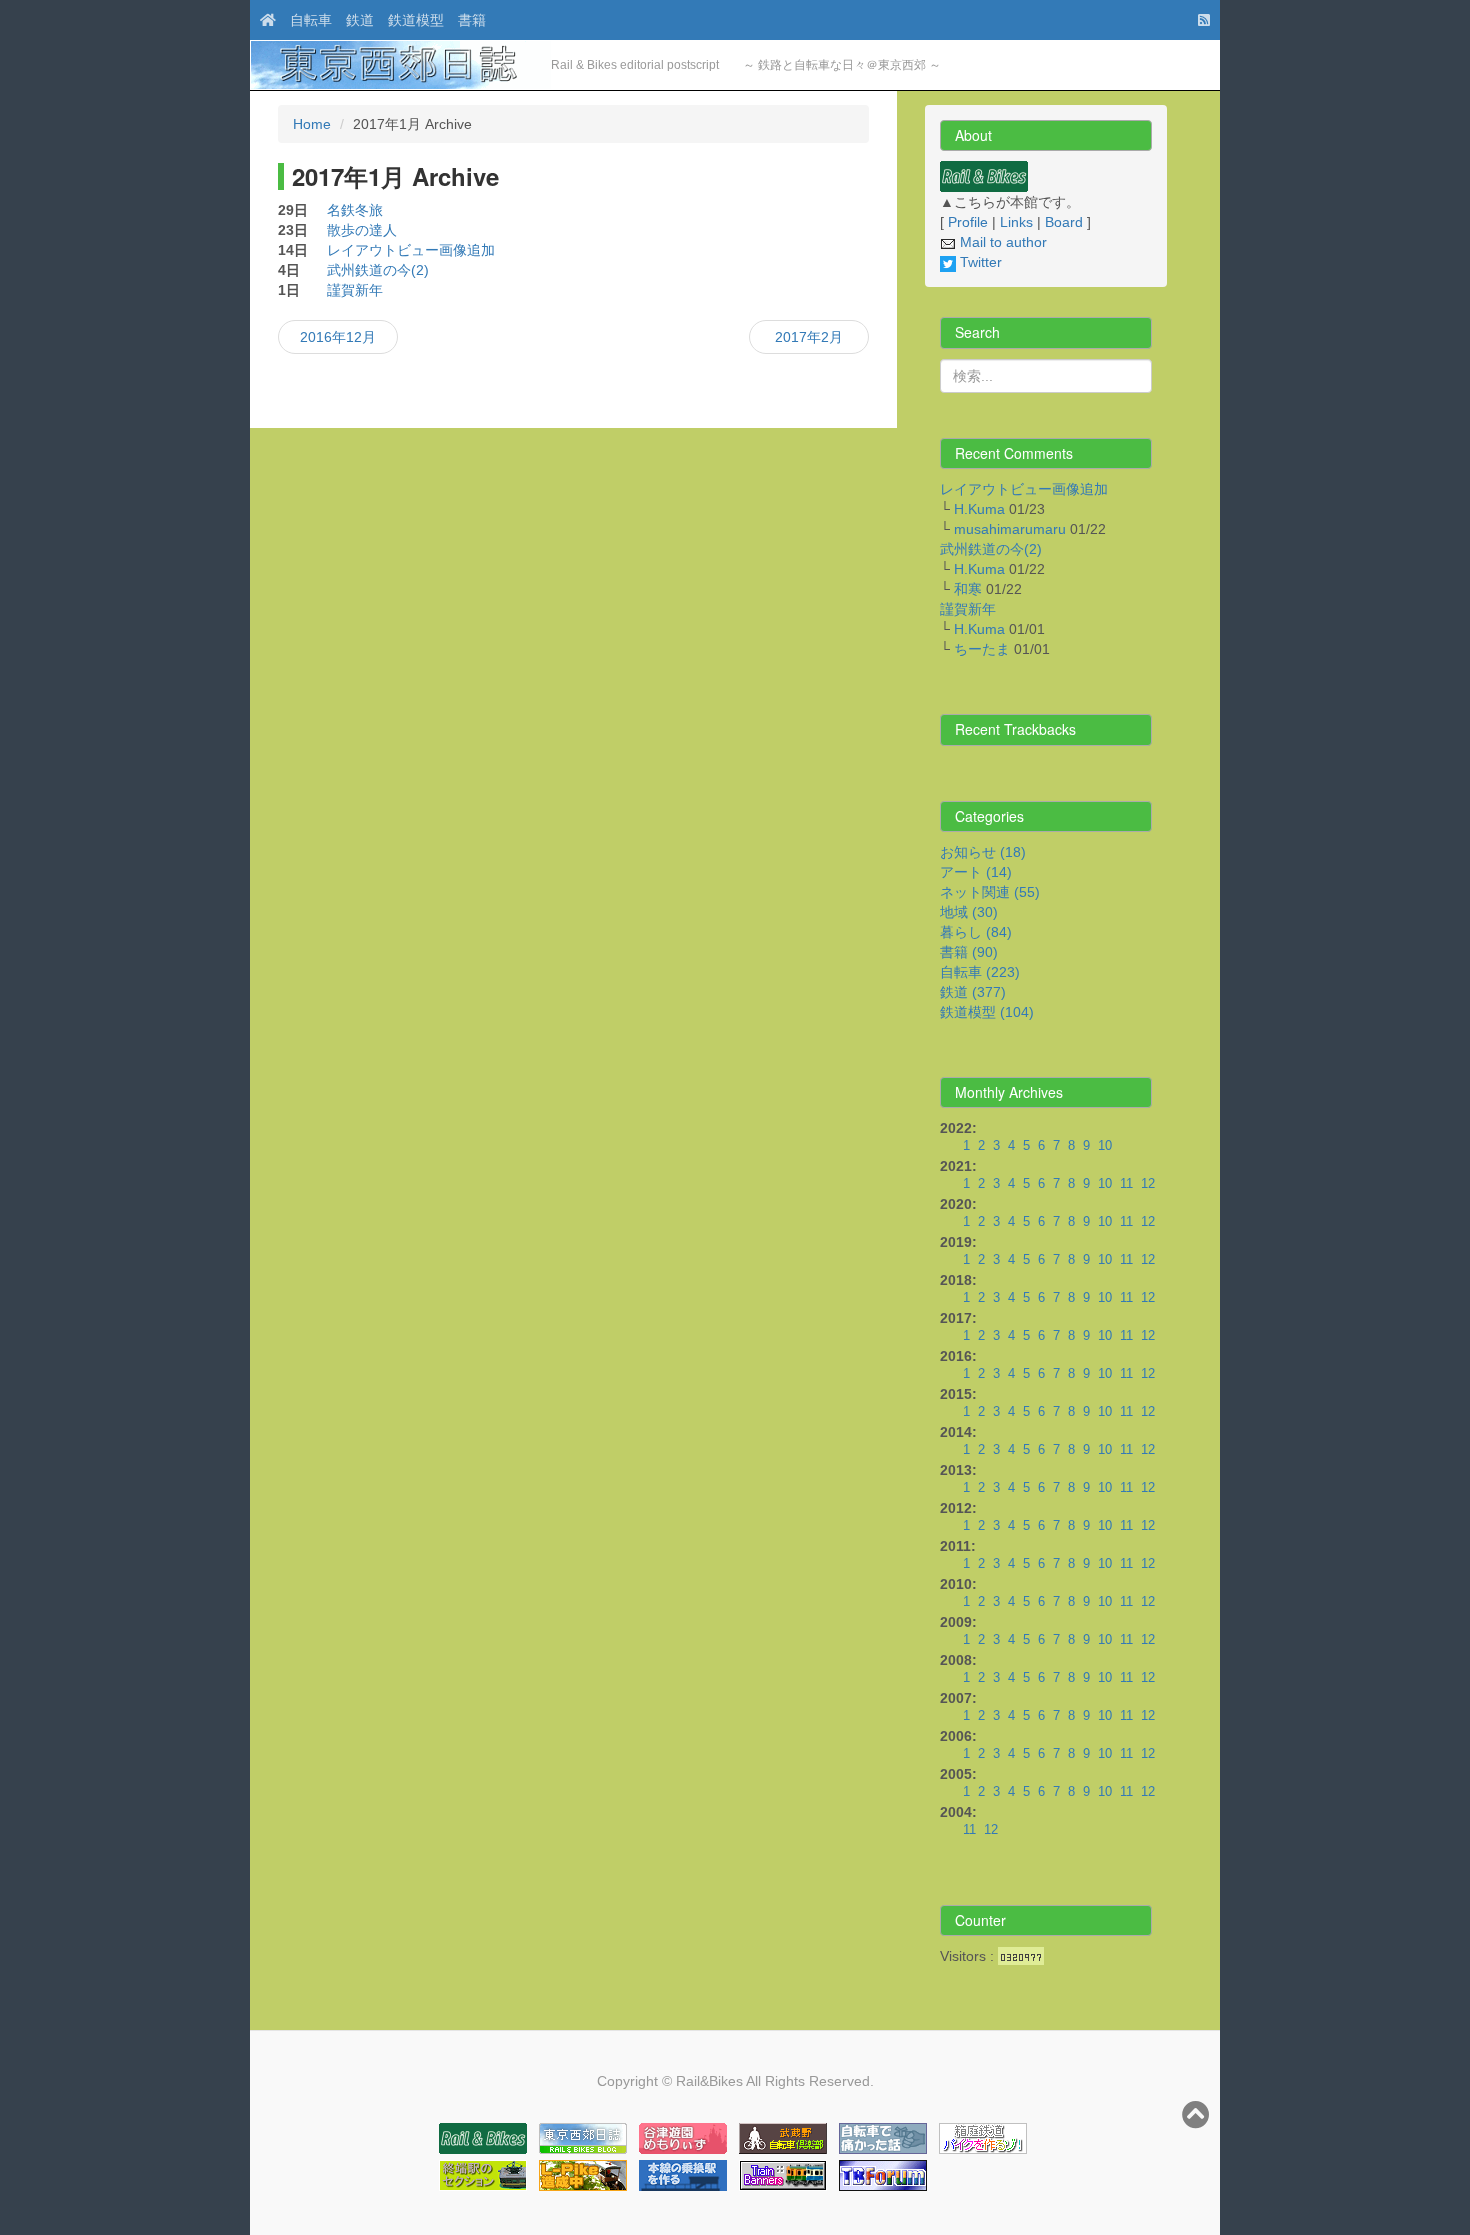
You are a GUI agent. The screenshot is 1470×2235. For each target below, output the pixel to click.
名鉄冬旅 (355, 210)
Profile (968, 222)
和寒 (968, 589)
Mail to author (1001, 242)
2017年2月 (809, 337)
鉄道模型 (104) (987, 1012)
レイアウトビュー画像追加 (411, 250)
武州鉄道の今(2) (378, 270)
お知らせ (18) (983, 852)
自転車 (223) (980, 972)
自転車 (311, 20)
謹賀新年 (355, 290)
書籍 (472, 20)
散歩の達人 (362, 230)
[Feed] (1199, 20)
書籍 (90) (969, 952)
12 (1148, 1184)
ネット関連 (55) (990, 892)
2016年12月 (338, 337)
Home (312, 124)
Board (1064, 222)
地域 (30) (969, 912)
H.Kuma (979, 509)
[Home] (263, 20)
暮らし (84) (976, 932)
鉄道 (360, 20)
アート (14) (976, 872)
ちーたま (982, 649)
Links (1016, 222)
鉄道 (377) (973, 992)
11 (1126, 1184)
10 (1105, 1146)
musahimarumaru (1010, 529)
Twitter (979, 262)
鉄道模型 (416, 20)
